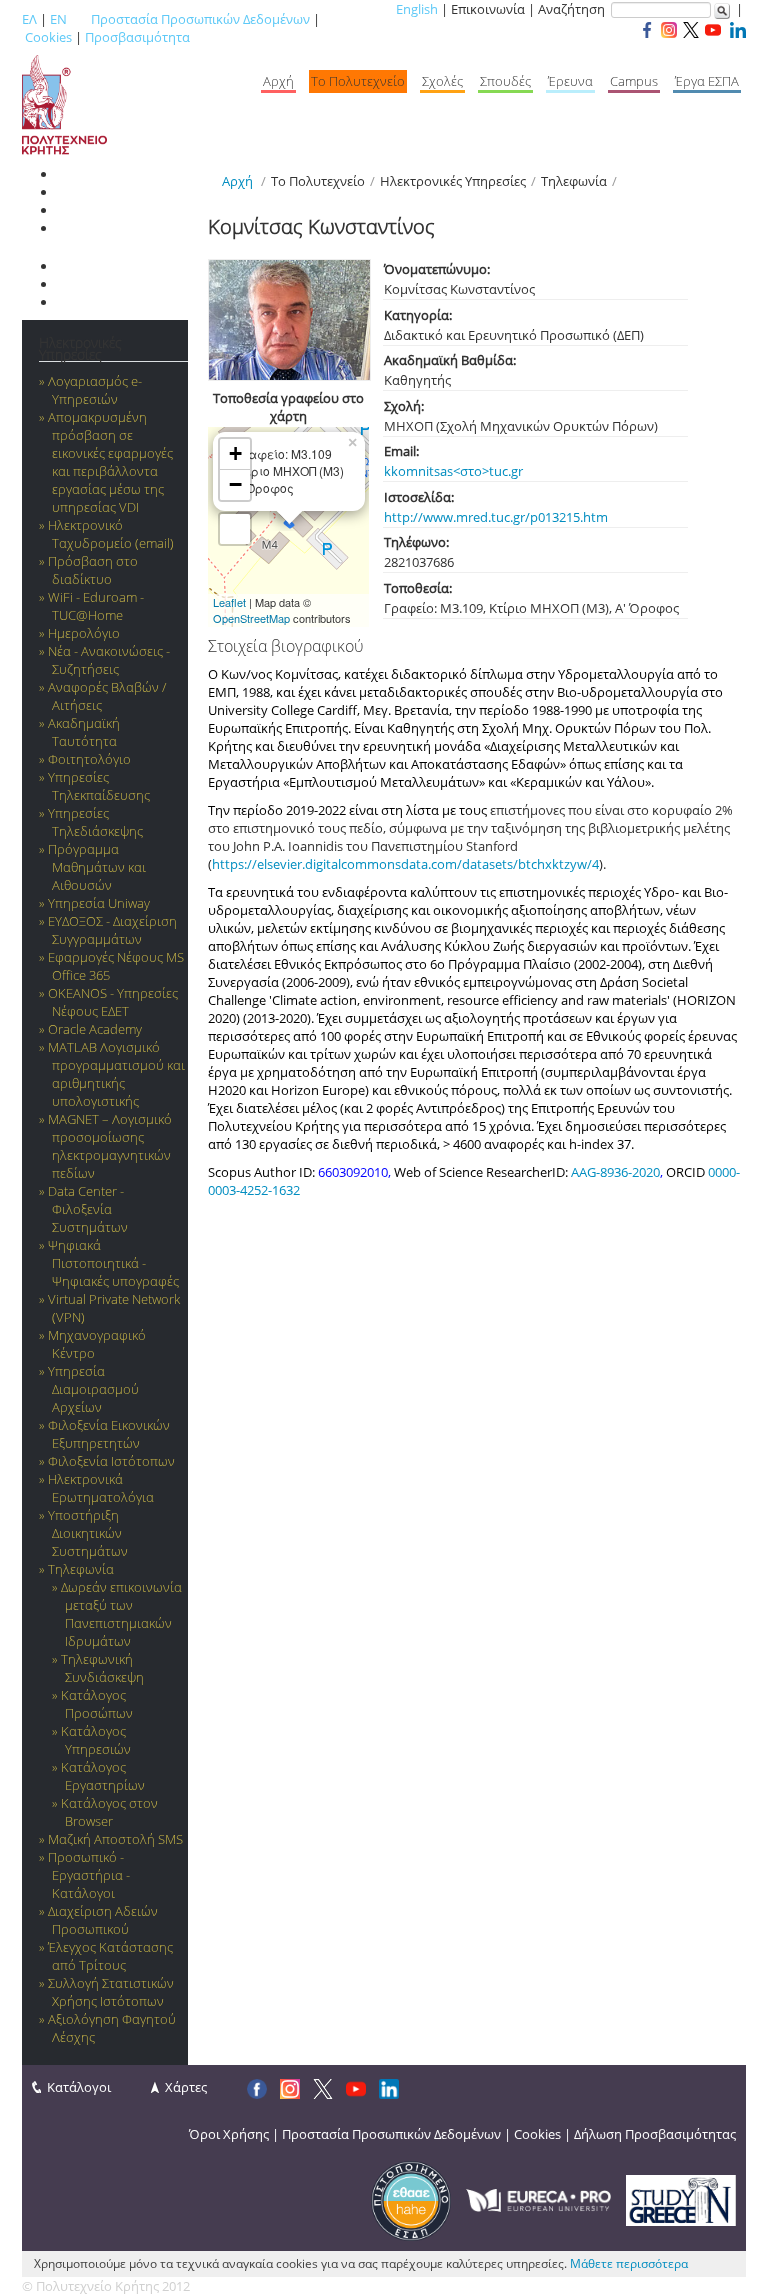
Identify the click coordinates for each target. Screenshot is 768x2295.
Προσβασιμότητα (137, 37)
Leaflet (229, 602)
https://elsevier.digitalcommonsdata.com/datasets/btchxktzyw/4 (405, 864)
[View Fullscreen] (235, 529)
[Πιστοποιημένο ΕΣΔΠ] (411, 2199)
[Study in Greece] (681, 2199)
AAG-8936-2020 (615, 1172)
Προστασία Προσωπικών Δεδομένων (200, 19)
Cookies (48, 37)
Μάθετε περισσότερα (629, 2263)
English (417, 9)
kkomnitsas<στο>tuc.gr (453, 471)
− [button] (235, 484)
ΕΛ (29, 19)
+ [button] (235, 453)
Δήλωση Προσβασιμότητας (655, 2134)
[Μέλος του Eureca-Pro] (538, 2199)
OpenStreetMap (251, 618)
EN (58, 19)
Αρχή (237, 181)
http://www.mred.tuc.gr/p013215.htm (496, 517)
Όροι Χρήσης (229, 2134)
